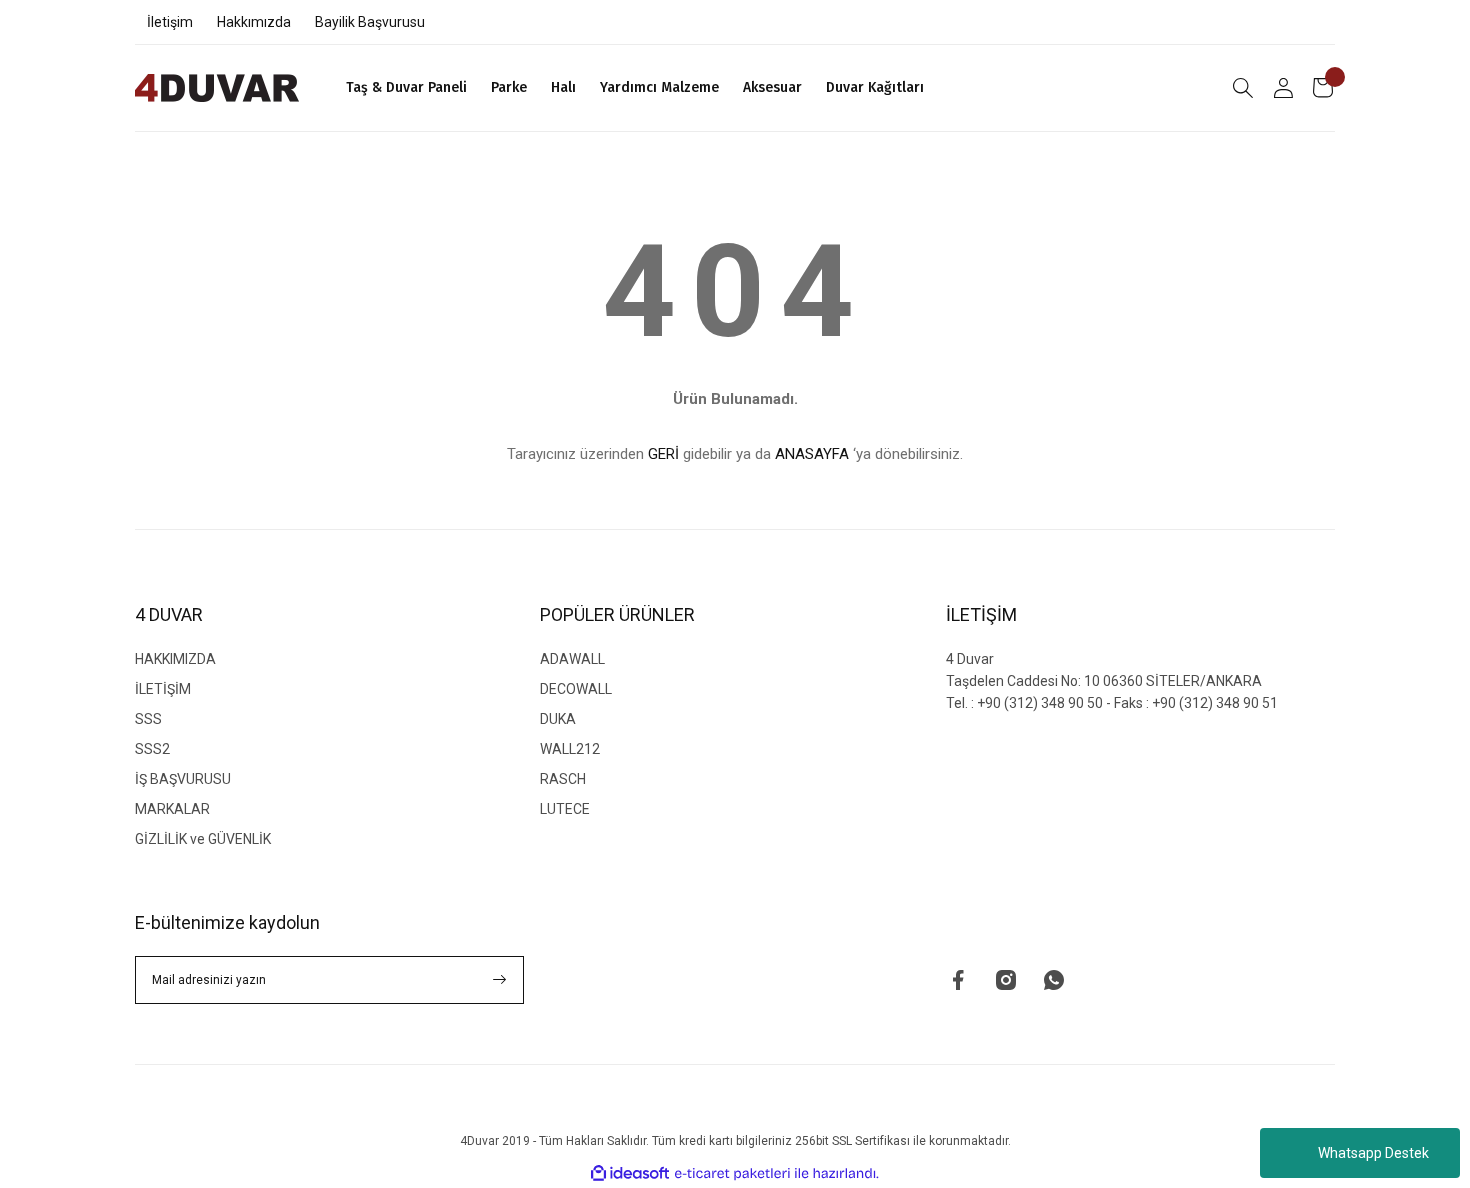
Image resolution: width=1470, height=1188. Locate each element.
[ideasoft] (630, 1173)
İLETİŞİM (163, 689)
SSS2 (152, 749)
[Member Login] (1283, 88)
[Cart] (1323, 88)
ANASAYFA (812, 454)
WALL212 (570, 749)
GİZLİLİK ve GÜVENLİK (203, 839)
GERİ (663, 454)
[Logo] (217, 88)
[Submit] (500, 980)
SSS (148, 719)
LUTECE (565, 809)
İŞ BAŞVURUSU (183, 779)
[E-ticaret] (732, 1174)
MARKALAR (172, 809)
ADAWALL (572, 659)
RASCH (563, 779)
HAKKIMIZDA (175, 659)
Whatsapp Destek (1373, 1153)
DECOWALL (576, 689)
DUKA (558, 719)
